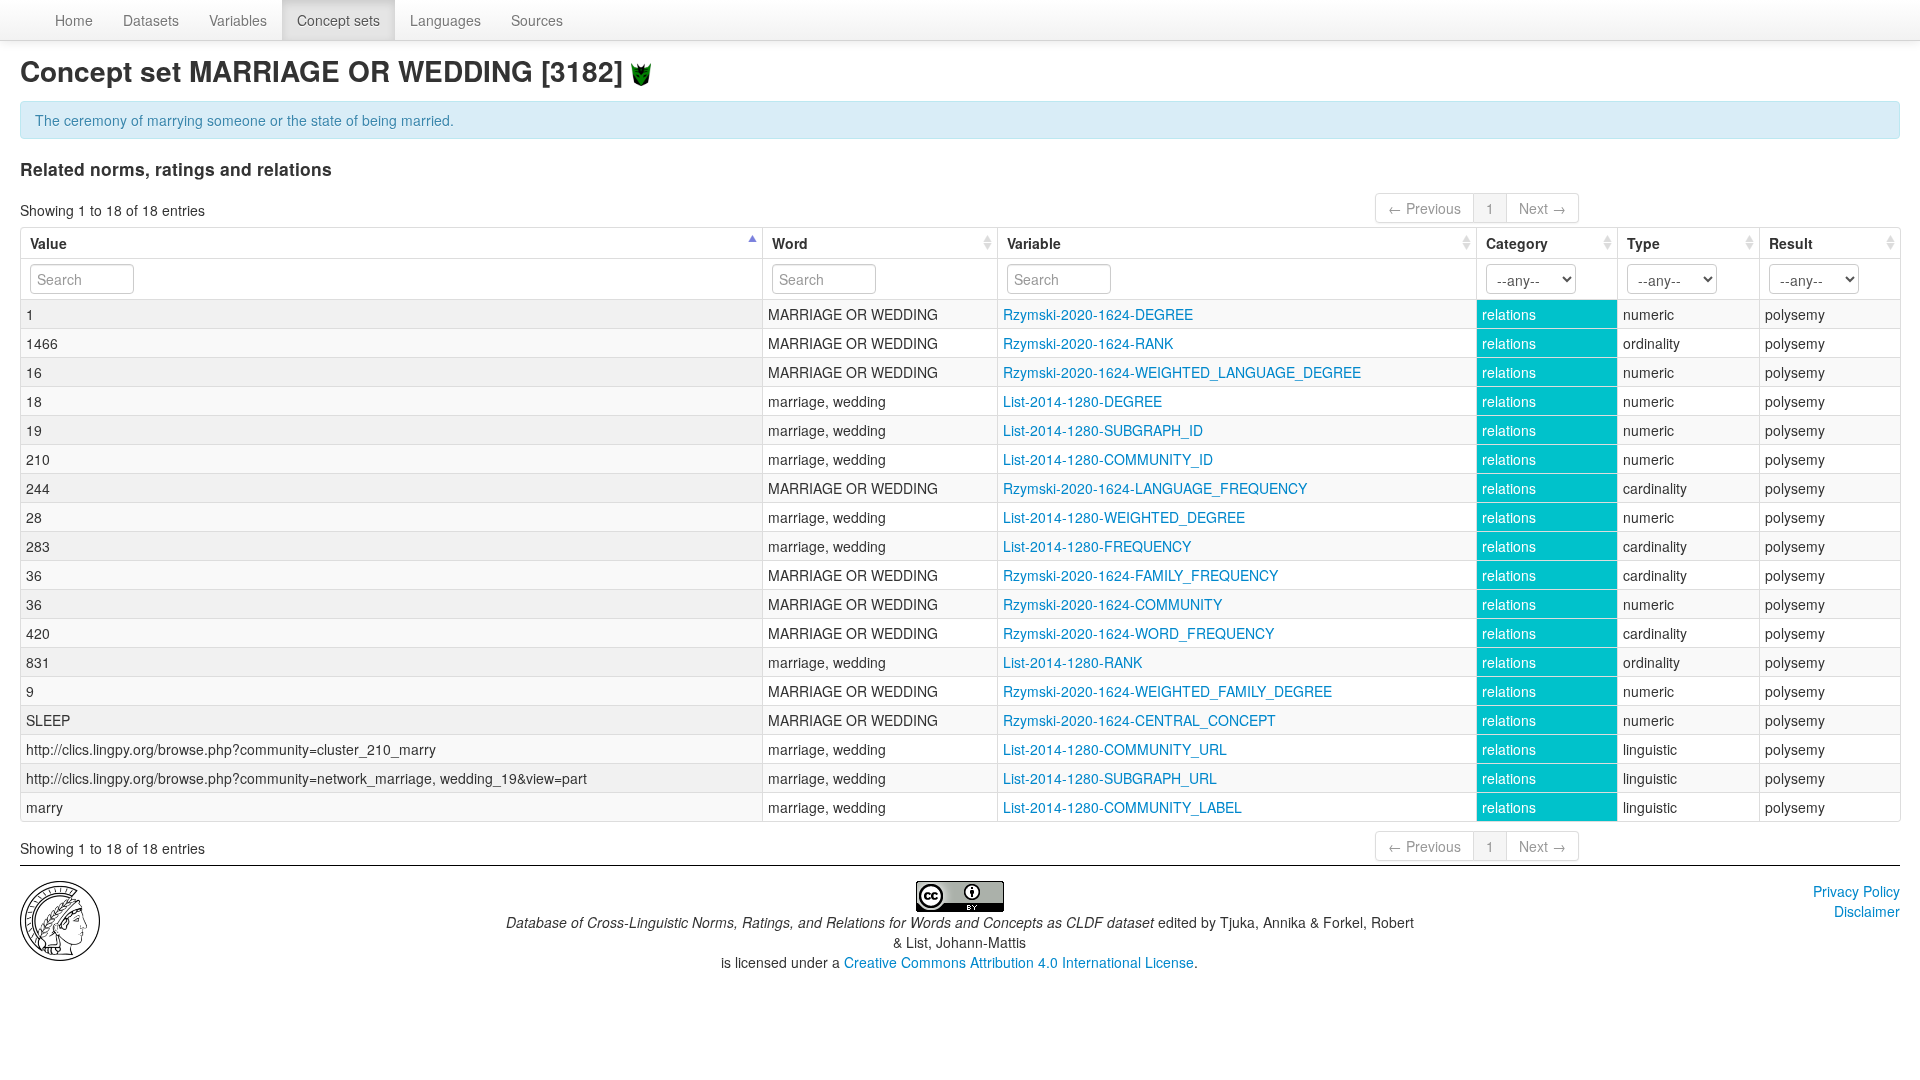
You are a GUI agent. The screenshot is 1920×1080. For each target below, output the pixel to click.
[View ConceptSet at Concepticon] (641, 70)
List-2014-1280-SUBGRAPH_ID (1103, 430)
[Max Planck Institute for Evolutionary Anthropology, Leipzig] (60, 919)
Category (1517, 243)
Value (48, 243)
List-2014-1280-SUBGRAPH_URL (1110, 778)
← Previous (1424, 208)
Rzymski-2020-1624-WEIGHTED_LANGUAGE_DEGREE (1182, 372)
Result (1791, 243)
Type (1643, 243)
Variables (238, 20)
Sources (537, 20)
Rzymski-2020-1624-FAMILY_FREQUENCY (1140, 575)
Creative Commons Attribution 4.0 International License (1019, 962)
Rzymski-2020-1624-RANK (1088, 343)
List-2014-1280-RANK (1072, 662)
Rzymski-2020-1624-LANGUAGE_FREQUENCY (1155, 488)
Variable (1034, 243)
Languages (445, 20)
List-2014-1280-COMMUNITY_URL (1115, 749)
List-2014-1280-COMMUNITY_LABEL (1122, 807)
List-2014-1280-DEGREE (1082, 401)
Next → (1542, 208)
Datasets (151, 20)
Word (790, 243)
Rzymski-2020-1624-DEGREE (1098, 314)
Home (74, 20)
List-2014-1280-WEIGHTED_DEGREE (1124, 517)
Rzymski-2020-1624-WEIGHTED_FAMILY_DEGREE (1167, 691)
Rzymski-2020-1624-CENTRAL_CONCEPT (1139, 720)
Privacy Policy (1856, 891)
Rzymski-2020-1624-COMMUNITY (1112, 604)
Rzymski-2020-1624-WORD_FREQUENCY (1138, 633)
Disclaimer (1867, 911)
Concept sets (338, 20)
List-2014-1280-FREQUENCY (1097, 546)
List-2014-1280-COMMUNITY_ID (1108, 459)
